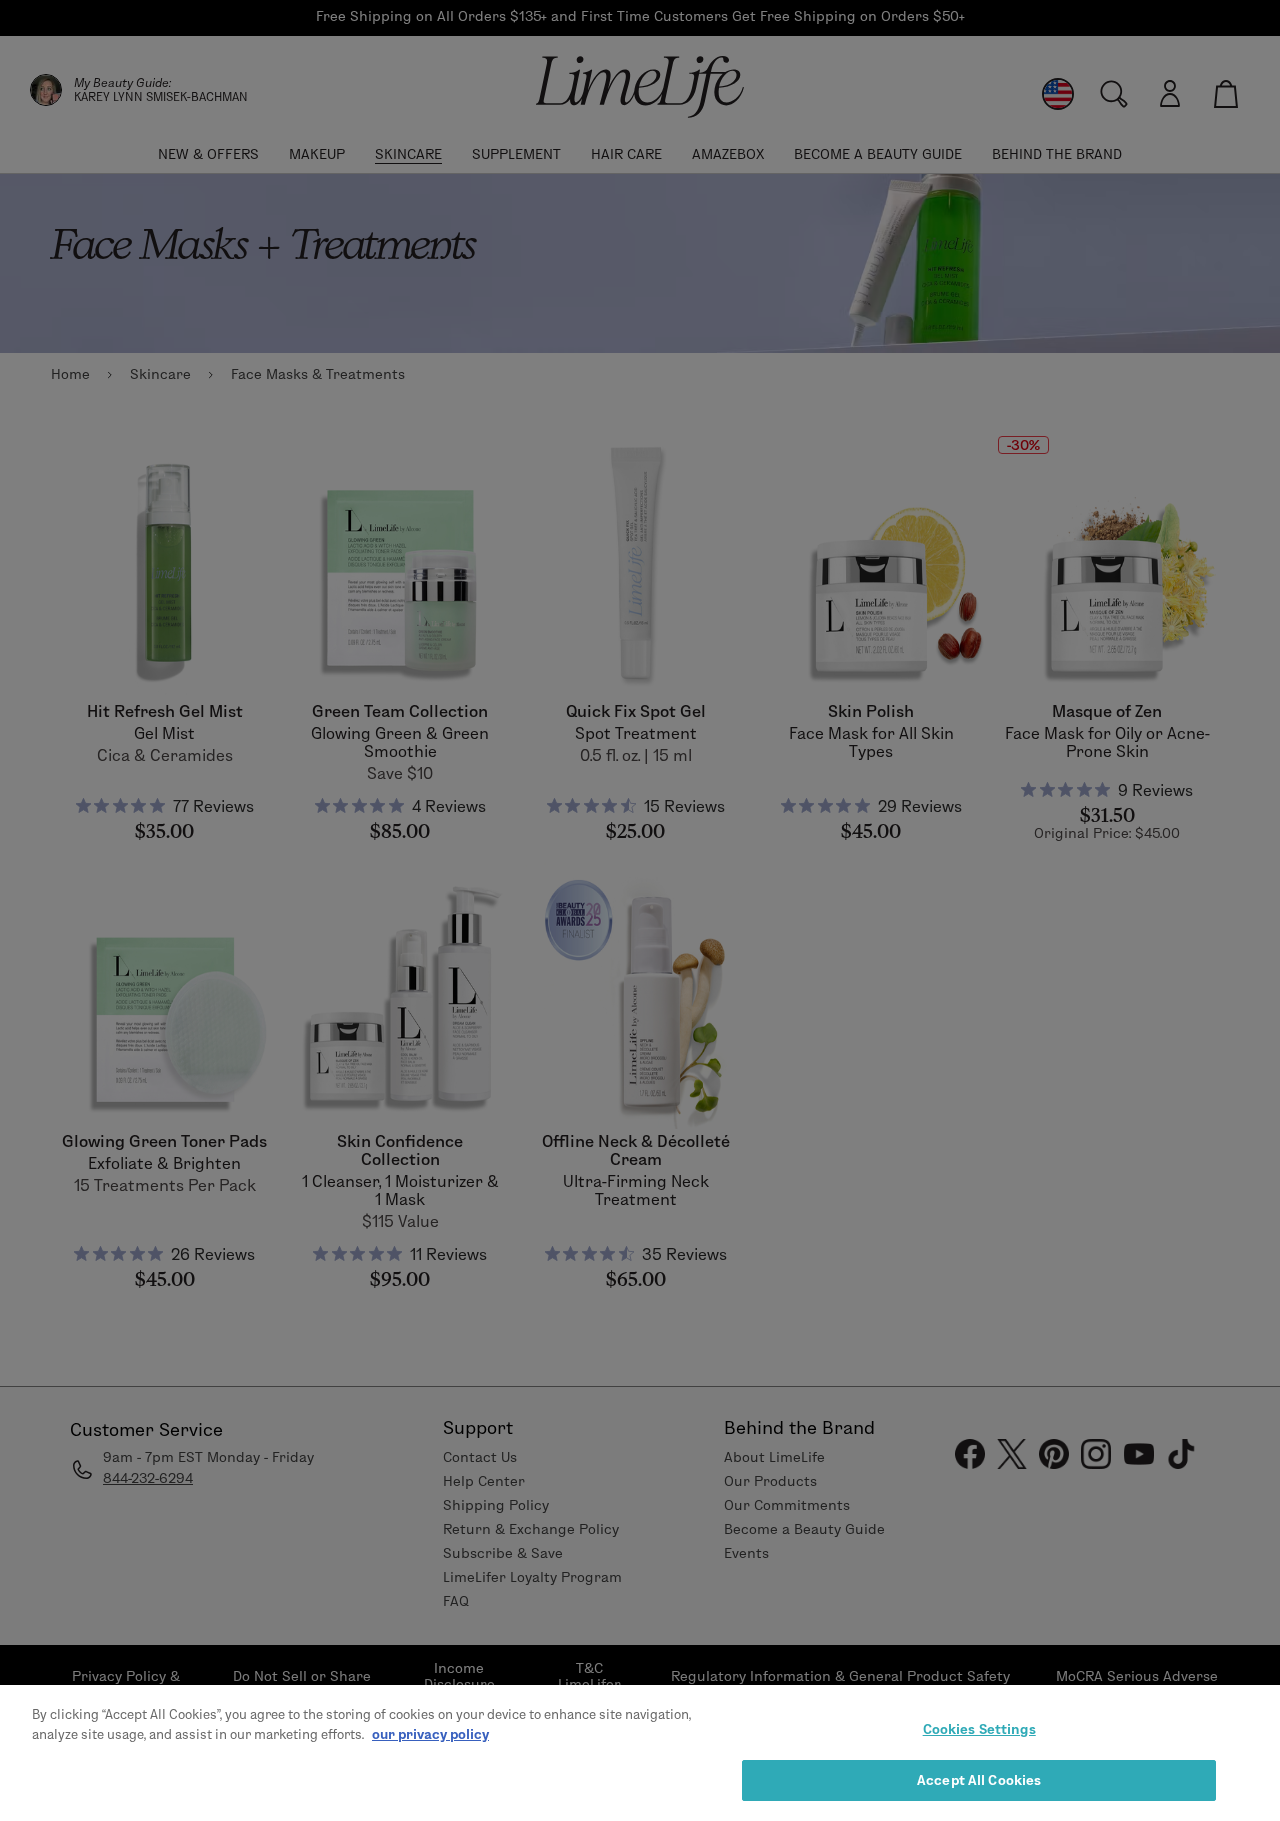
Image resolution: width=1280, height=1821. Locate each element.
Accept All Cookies (979, 1779)
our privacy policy (430, 1733)
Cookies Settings (979, 1729)
